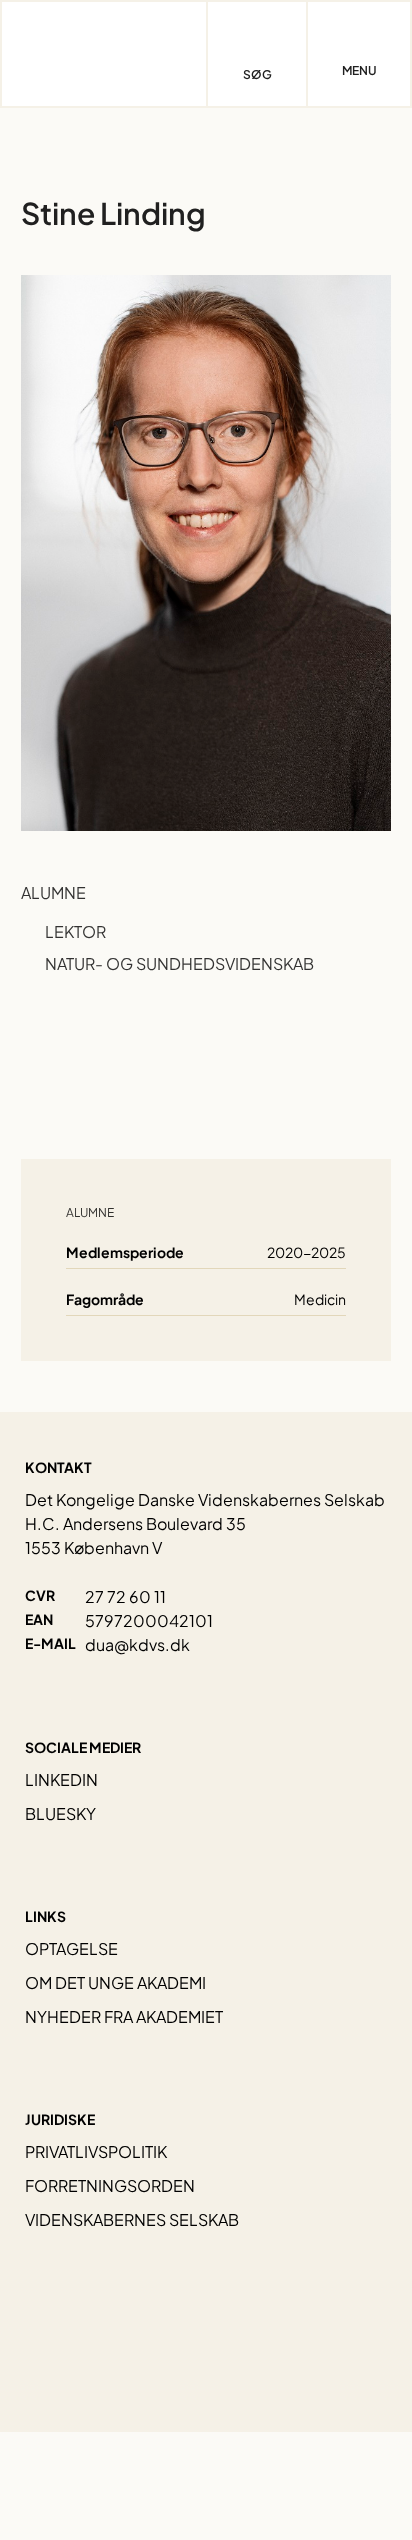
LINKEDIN (61, 1779)
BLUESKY (60, 1813)
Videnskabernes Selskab (132, 2219)
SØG (257, 74)
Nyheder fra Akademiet (124, 2016)
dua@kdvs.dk (137, 1644)
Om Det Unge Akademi (115, 1982)
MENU (359, 71)
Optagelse (71, 1948)
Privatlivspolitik (96, 2151)
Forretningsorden (110, 2185)
